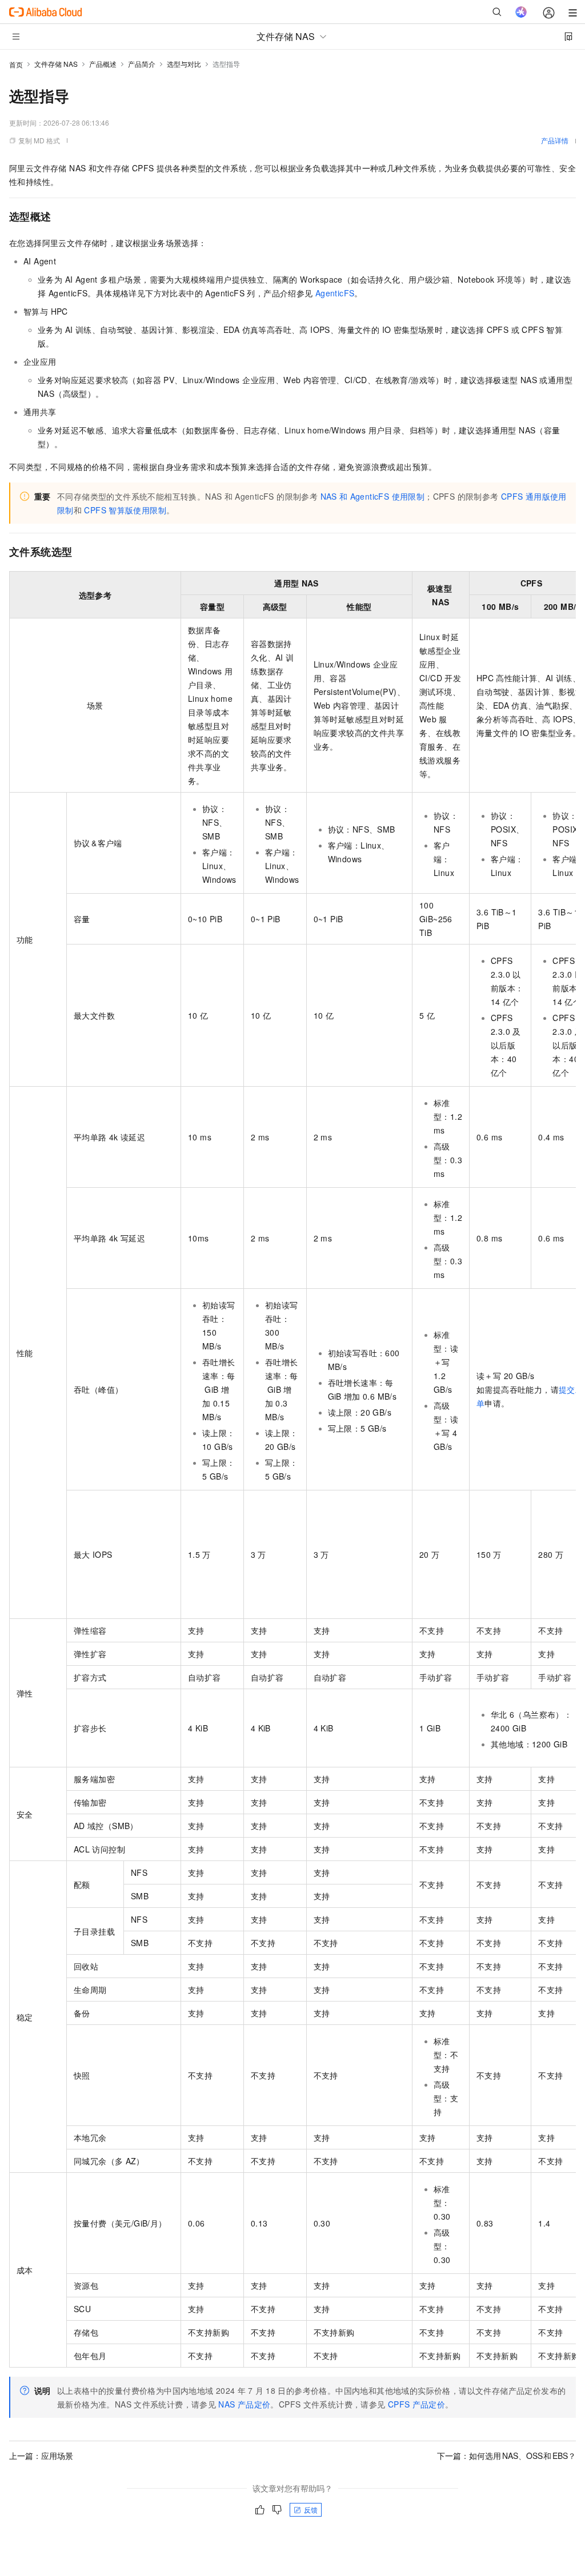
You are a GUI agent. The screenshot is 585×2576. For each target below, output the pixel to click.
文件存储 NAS (56, 64)
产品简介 (142, 64)
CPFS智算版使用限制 (125, 510)
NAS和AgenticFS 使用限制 (373, 496)
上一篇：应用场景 (41, 2456)
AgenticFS (335, 293)
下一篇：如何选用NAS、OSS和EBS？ (506, 2456)
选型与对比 (184, 64)
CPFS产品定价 (416, 2404)
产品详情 (555, 140)
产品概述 (103, 64)
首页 (16, 64)
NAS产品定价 (244, 2404)
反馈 (311, 2509)
